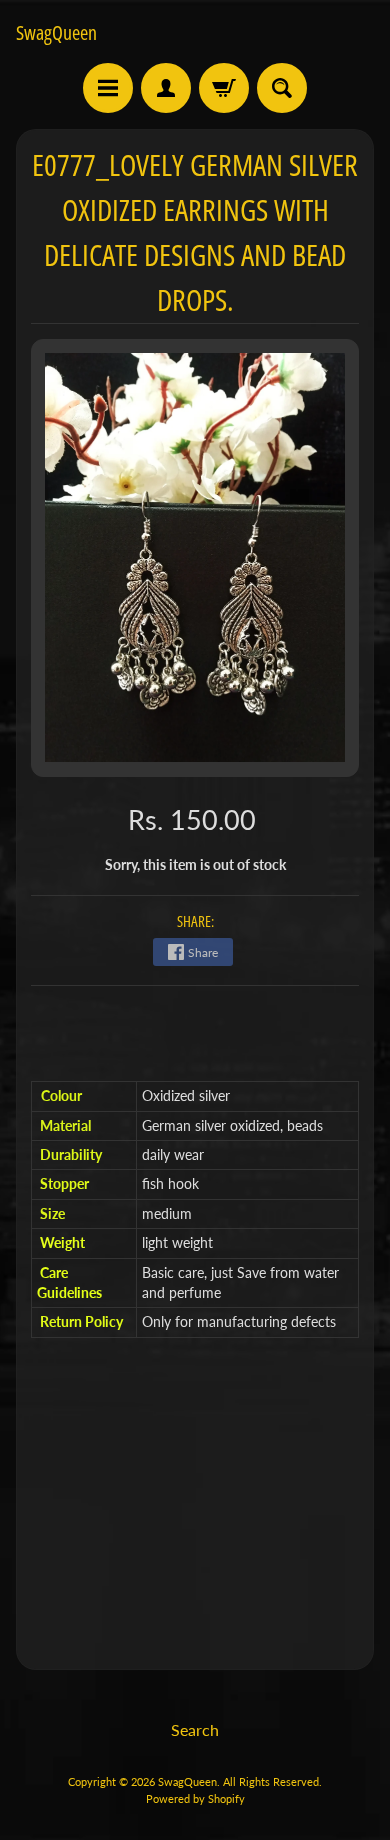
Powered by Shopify (195, 1798)
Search (195, 1729)
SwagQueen (56, 33)
